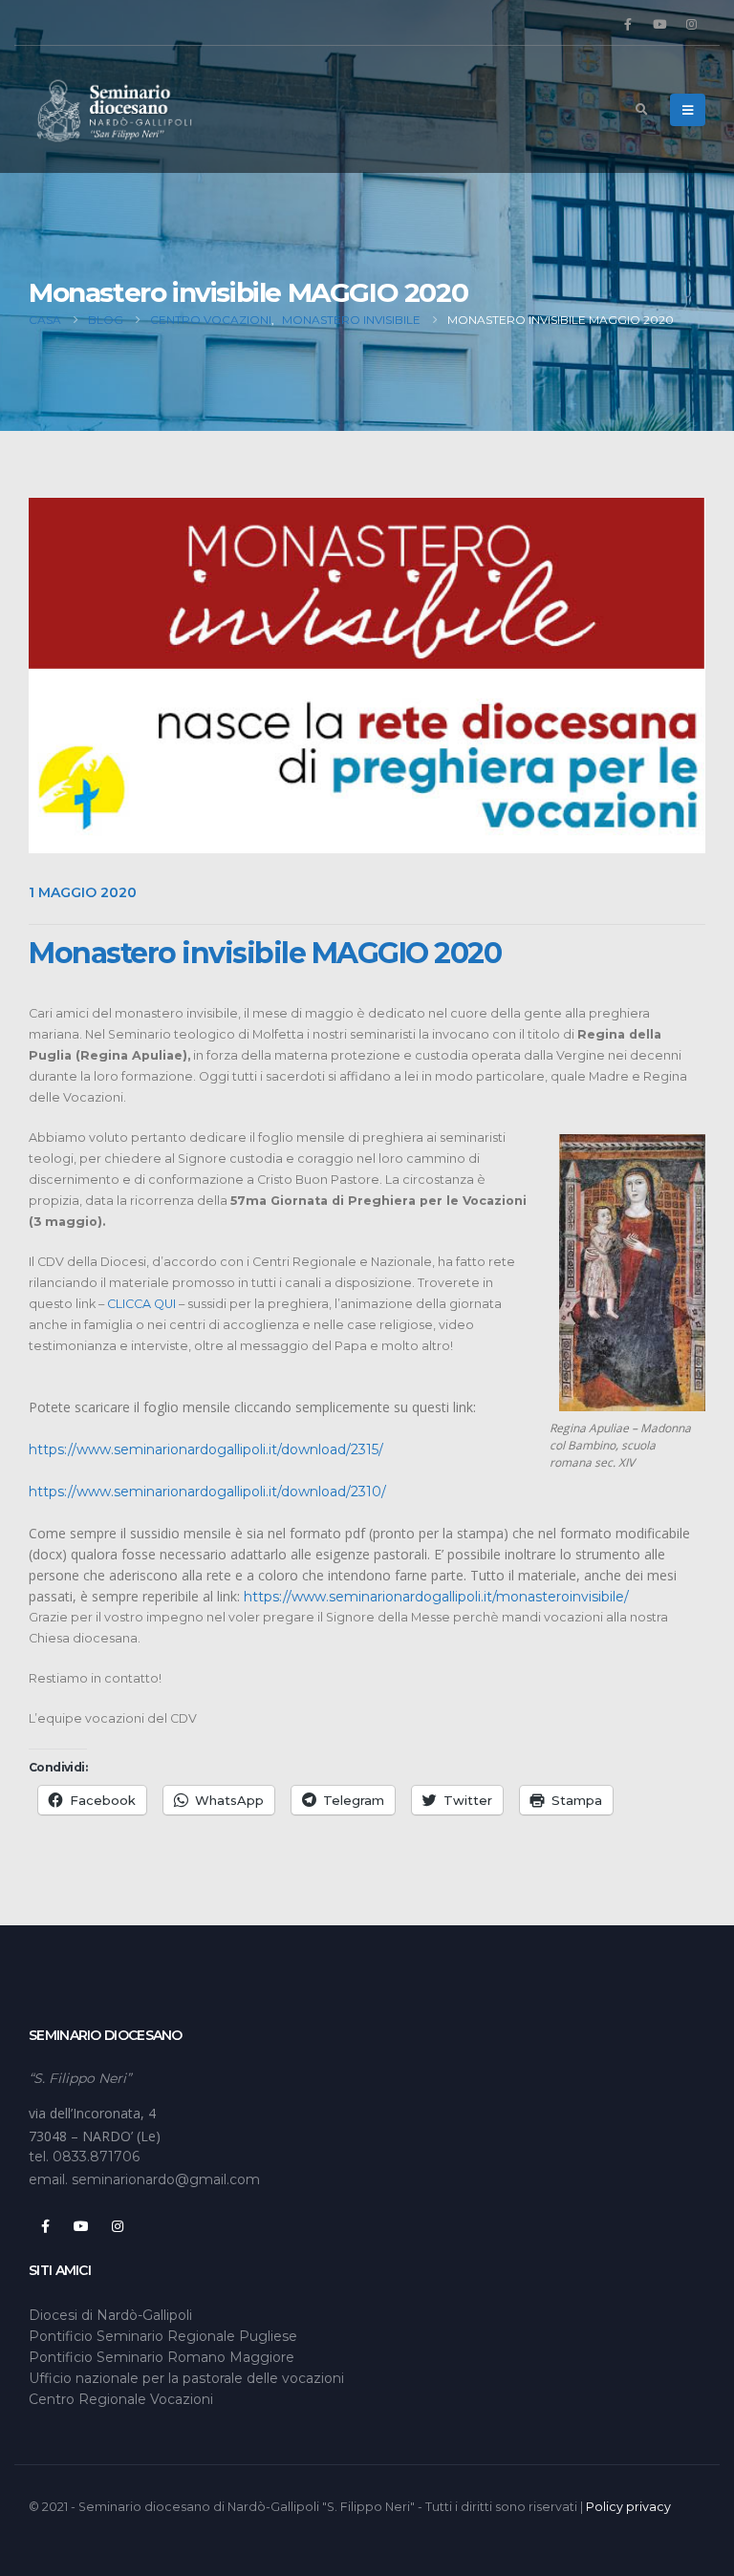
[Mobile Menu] (688, 110)
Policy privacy (628, 2507)
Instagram (118, 2226)
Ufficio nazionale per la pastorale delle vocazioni (186, 2378)
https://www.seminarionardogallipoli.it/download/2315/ (206, 1449)
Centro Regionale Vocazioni (121, 2399)
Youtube (81, 2226)
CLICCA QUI (141, 1304)
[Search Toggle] (641, 110)
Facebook (45, 2226)
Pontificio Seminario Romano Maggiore (162, 2357)
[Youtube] (659, 24)
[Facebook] (628, 24)
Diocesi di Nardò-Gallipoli (110, 2315)
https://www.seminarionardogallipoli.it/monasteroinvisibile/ (436, 1597)
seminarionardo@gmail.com (166, 2179)
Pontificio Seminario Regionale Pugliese (163, 2336)
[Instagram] (691, 24)
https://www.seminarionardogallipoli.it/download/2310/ (207, 1492)
